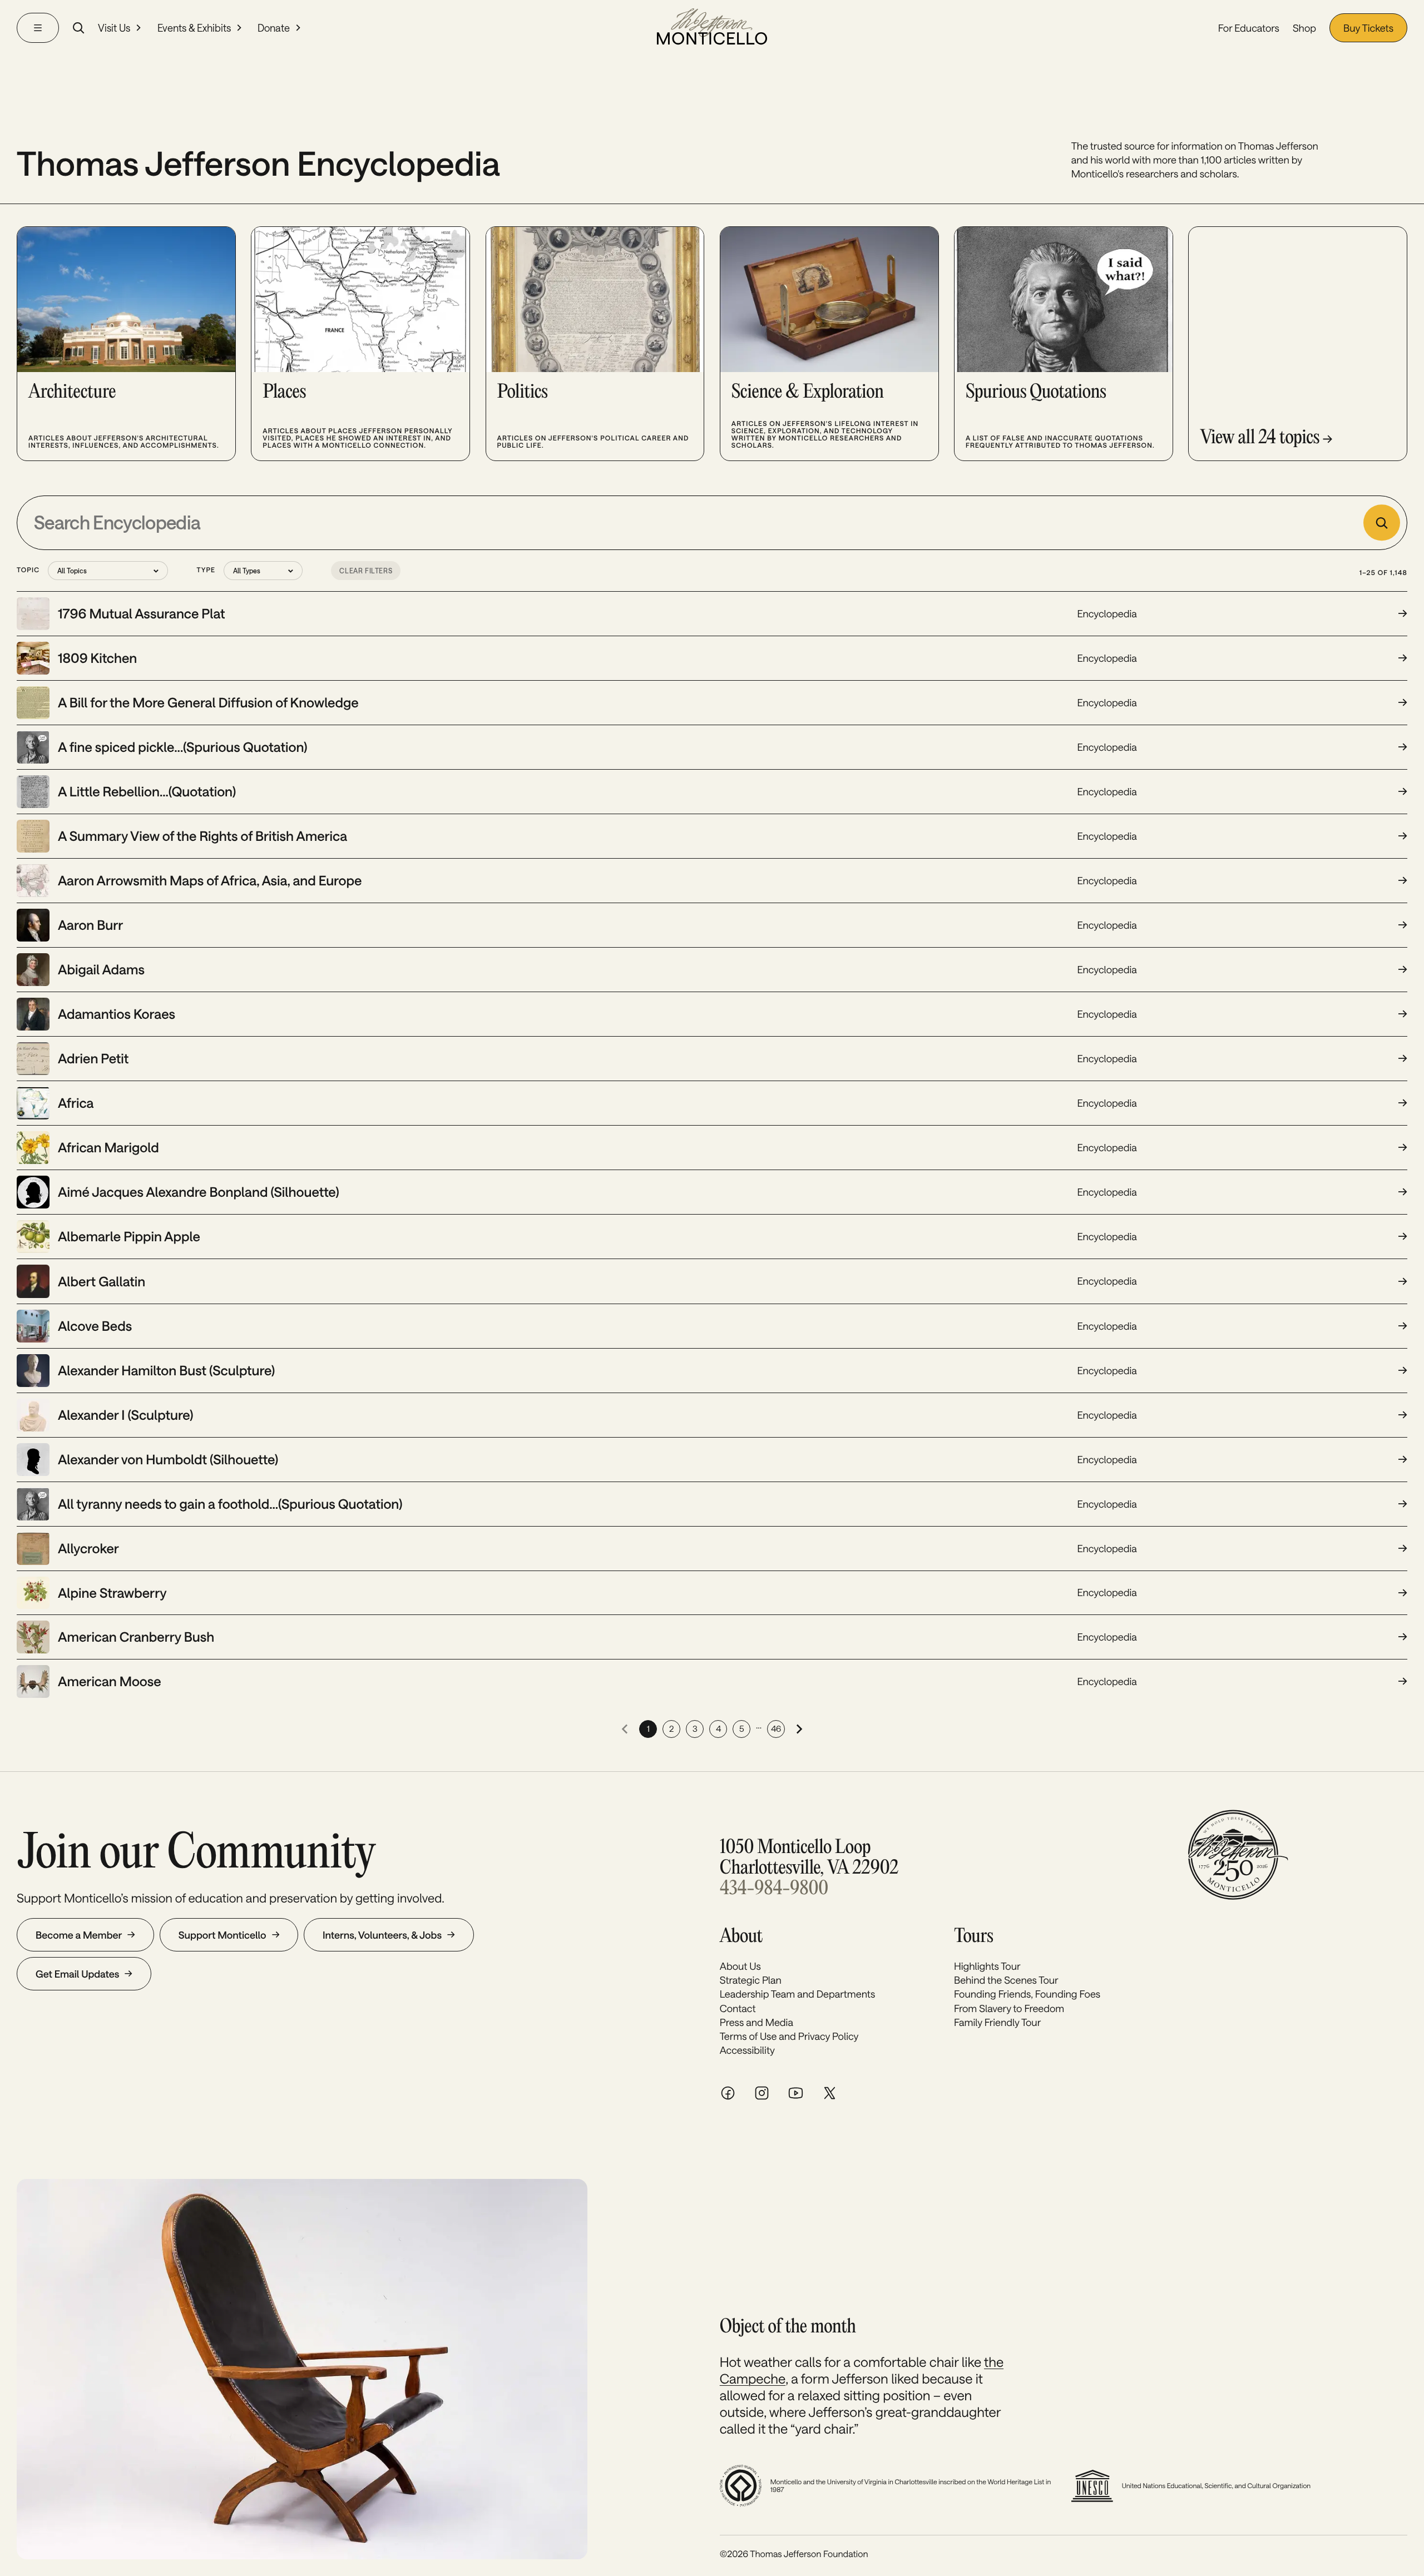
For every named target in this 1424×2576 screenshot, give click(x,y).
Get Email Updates (77, 1974)
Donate (274, 28)
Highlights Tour (987, 1966)
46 (776, 1728)
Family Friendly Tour (997, 2022)
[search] (1381, 522)
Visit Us (114, 28)
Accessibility (747, 2050)
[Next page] (799, 1729)
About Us (740, 1966)
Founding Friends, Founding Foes (1027, 1994)
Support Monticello (222, 1935)
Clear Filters (366, 571)
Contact (738, 2008)
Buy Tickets (1368, 28)
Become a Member (79, 1935)
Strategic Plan (751, 1980)
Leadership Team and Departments (797, 1994)
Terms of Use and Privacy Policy (789, 2036)
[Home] (712, 28)
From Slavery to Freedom (1009, 2008)
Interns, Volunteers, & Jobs (382, 1935)
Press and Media (756, 2022)
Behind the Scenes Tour (1006, 1980)
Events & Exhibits (194, 28)
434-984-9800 (774, 1889)
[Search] (78, 28)
